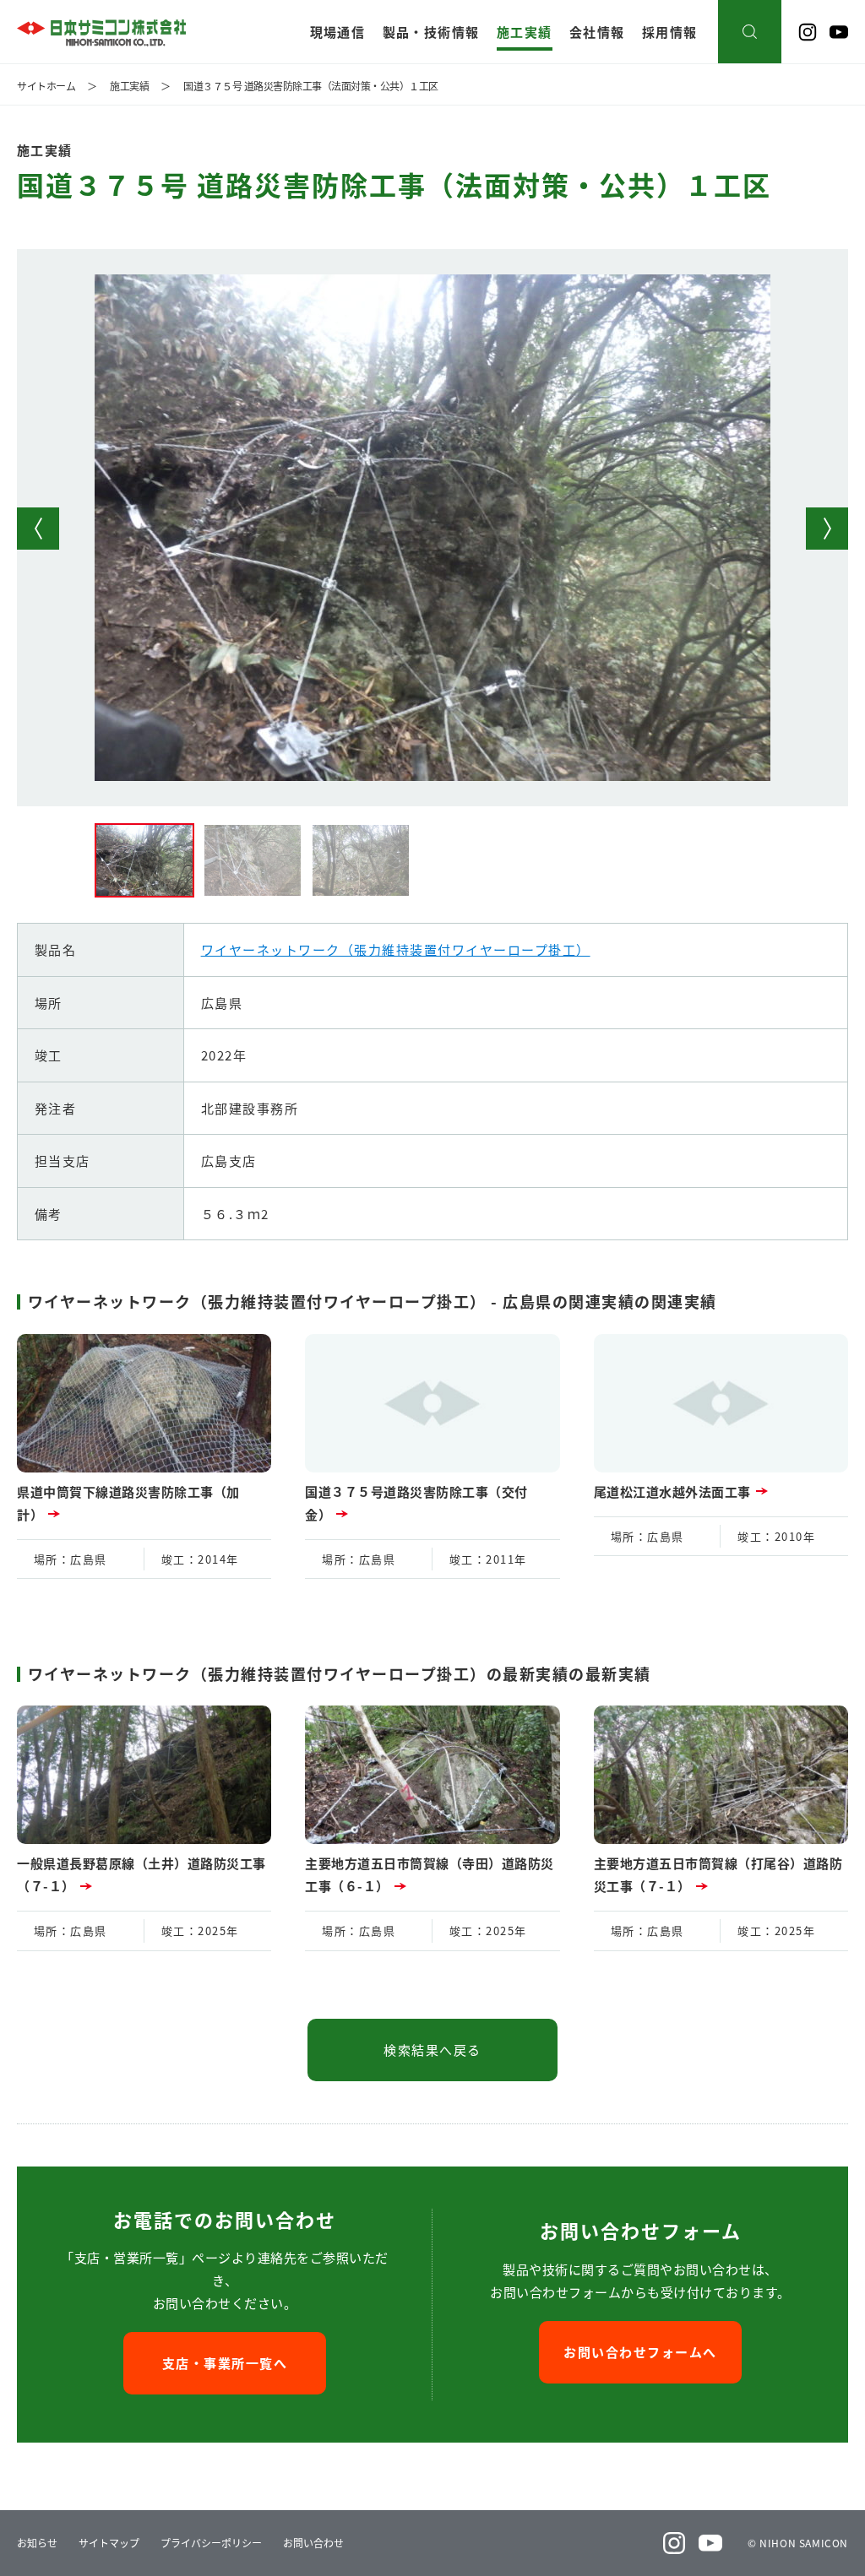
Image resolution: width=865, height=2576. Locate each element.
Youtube (839, 32)
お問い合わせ (313, 2543)
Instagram (808, 32)
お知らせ (37, 2543)
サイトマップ (109, 2543)
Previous (38, 529)
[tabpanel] (432, 528)
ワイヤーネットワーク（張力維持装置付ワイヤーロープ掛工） (396, 949)
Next (827, 529)
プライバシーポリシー (211, 2543)
